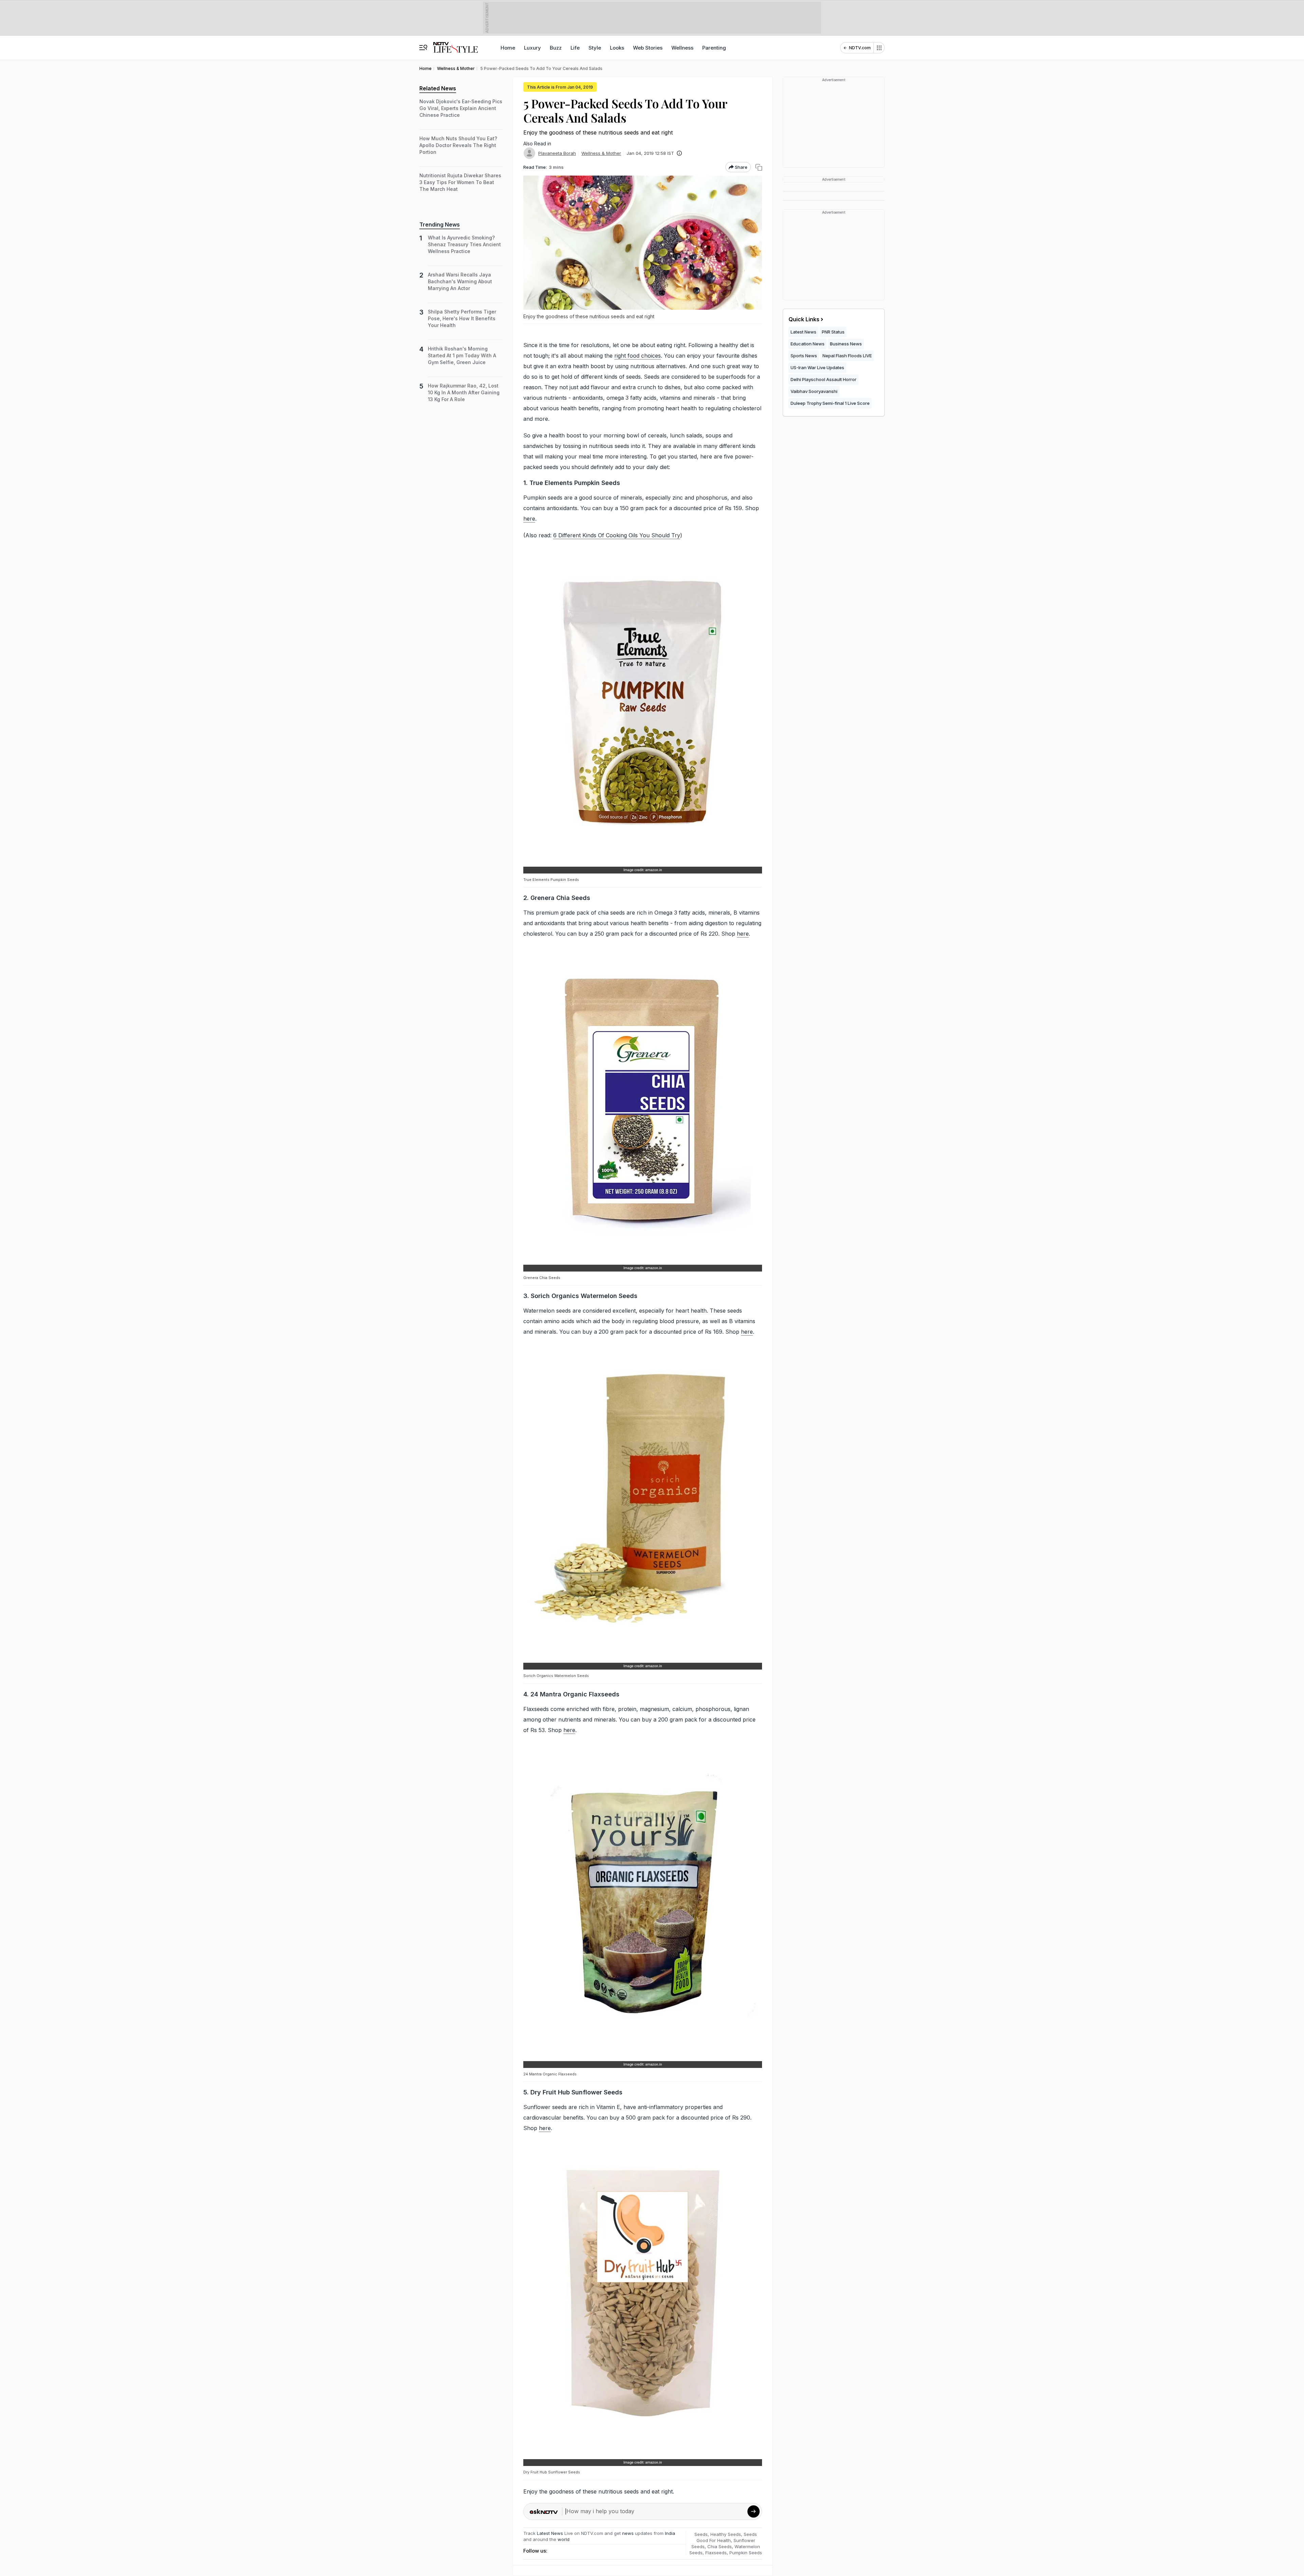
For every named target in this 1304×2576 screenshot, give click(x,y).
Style (595, 48)
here (529, 519)
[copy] (759, 167)
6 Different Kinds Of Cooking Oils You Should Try (617, 535)
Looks (617, 48)
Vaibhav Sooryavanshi (814, 391)
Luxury (532, 48)
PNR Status (833, 332)
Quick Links (804, 319)
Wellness (682, 48)
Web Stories (648, 48)
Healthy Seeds (726, 2534)
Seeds (701, 2534)
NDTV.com (860, 48)
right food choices (638, 356)
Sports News (804, 356)
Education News (808, 344)
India (670, 2533)
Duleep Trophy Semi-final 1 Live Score (830, 403)
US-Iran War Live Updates (817, 367)
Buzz (556, 48)
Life (575, 48)
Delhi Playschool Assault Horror (823, 379)
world (564, 2539)
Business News (846, 344)
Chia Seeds (720, 2546)
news (628, 2533)
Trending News (440, 224)
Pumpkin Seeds (746, 2553)
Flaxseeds (716, 2553)
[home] (456, 44)
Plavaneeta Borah (557, 153)
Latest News (550, 2533)
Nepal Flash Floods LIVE (847, 356)
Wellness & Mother (601, 153)
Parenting (714, 48)
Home (508, 48)
